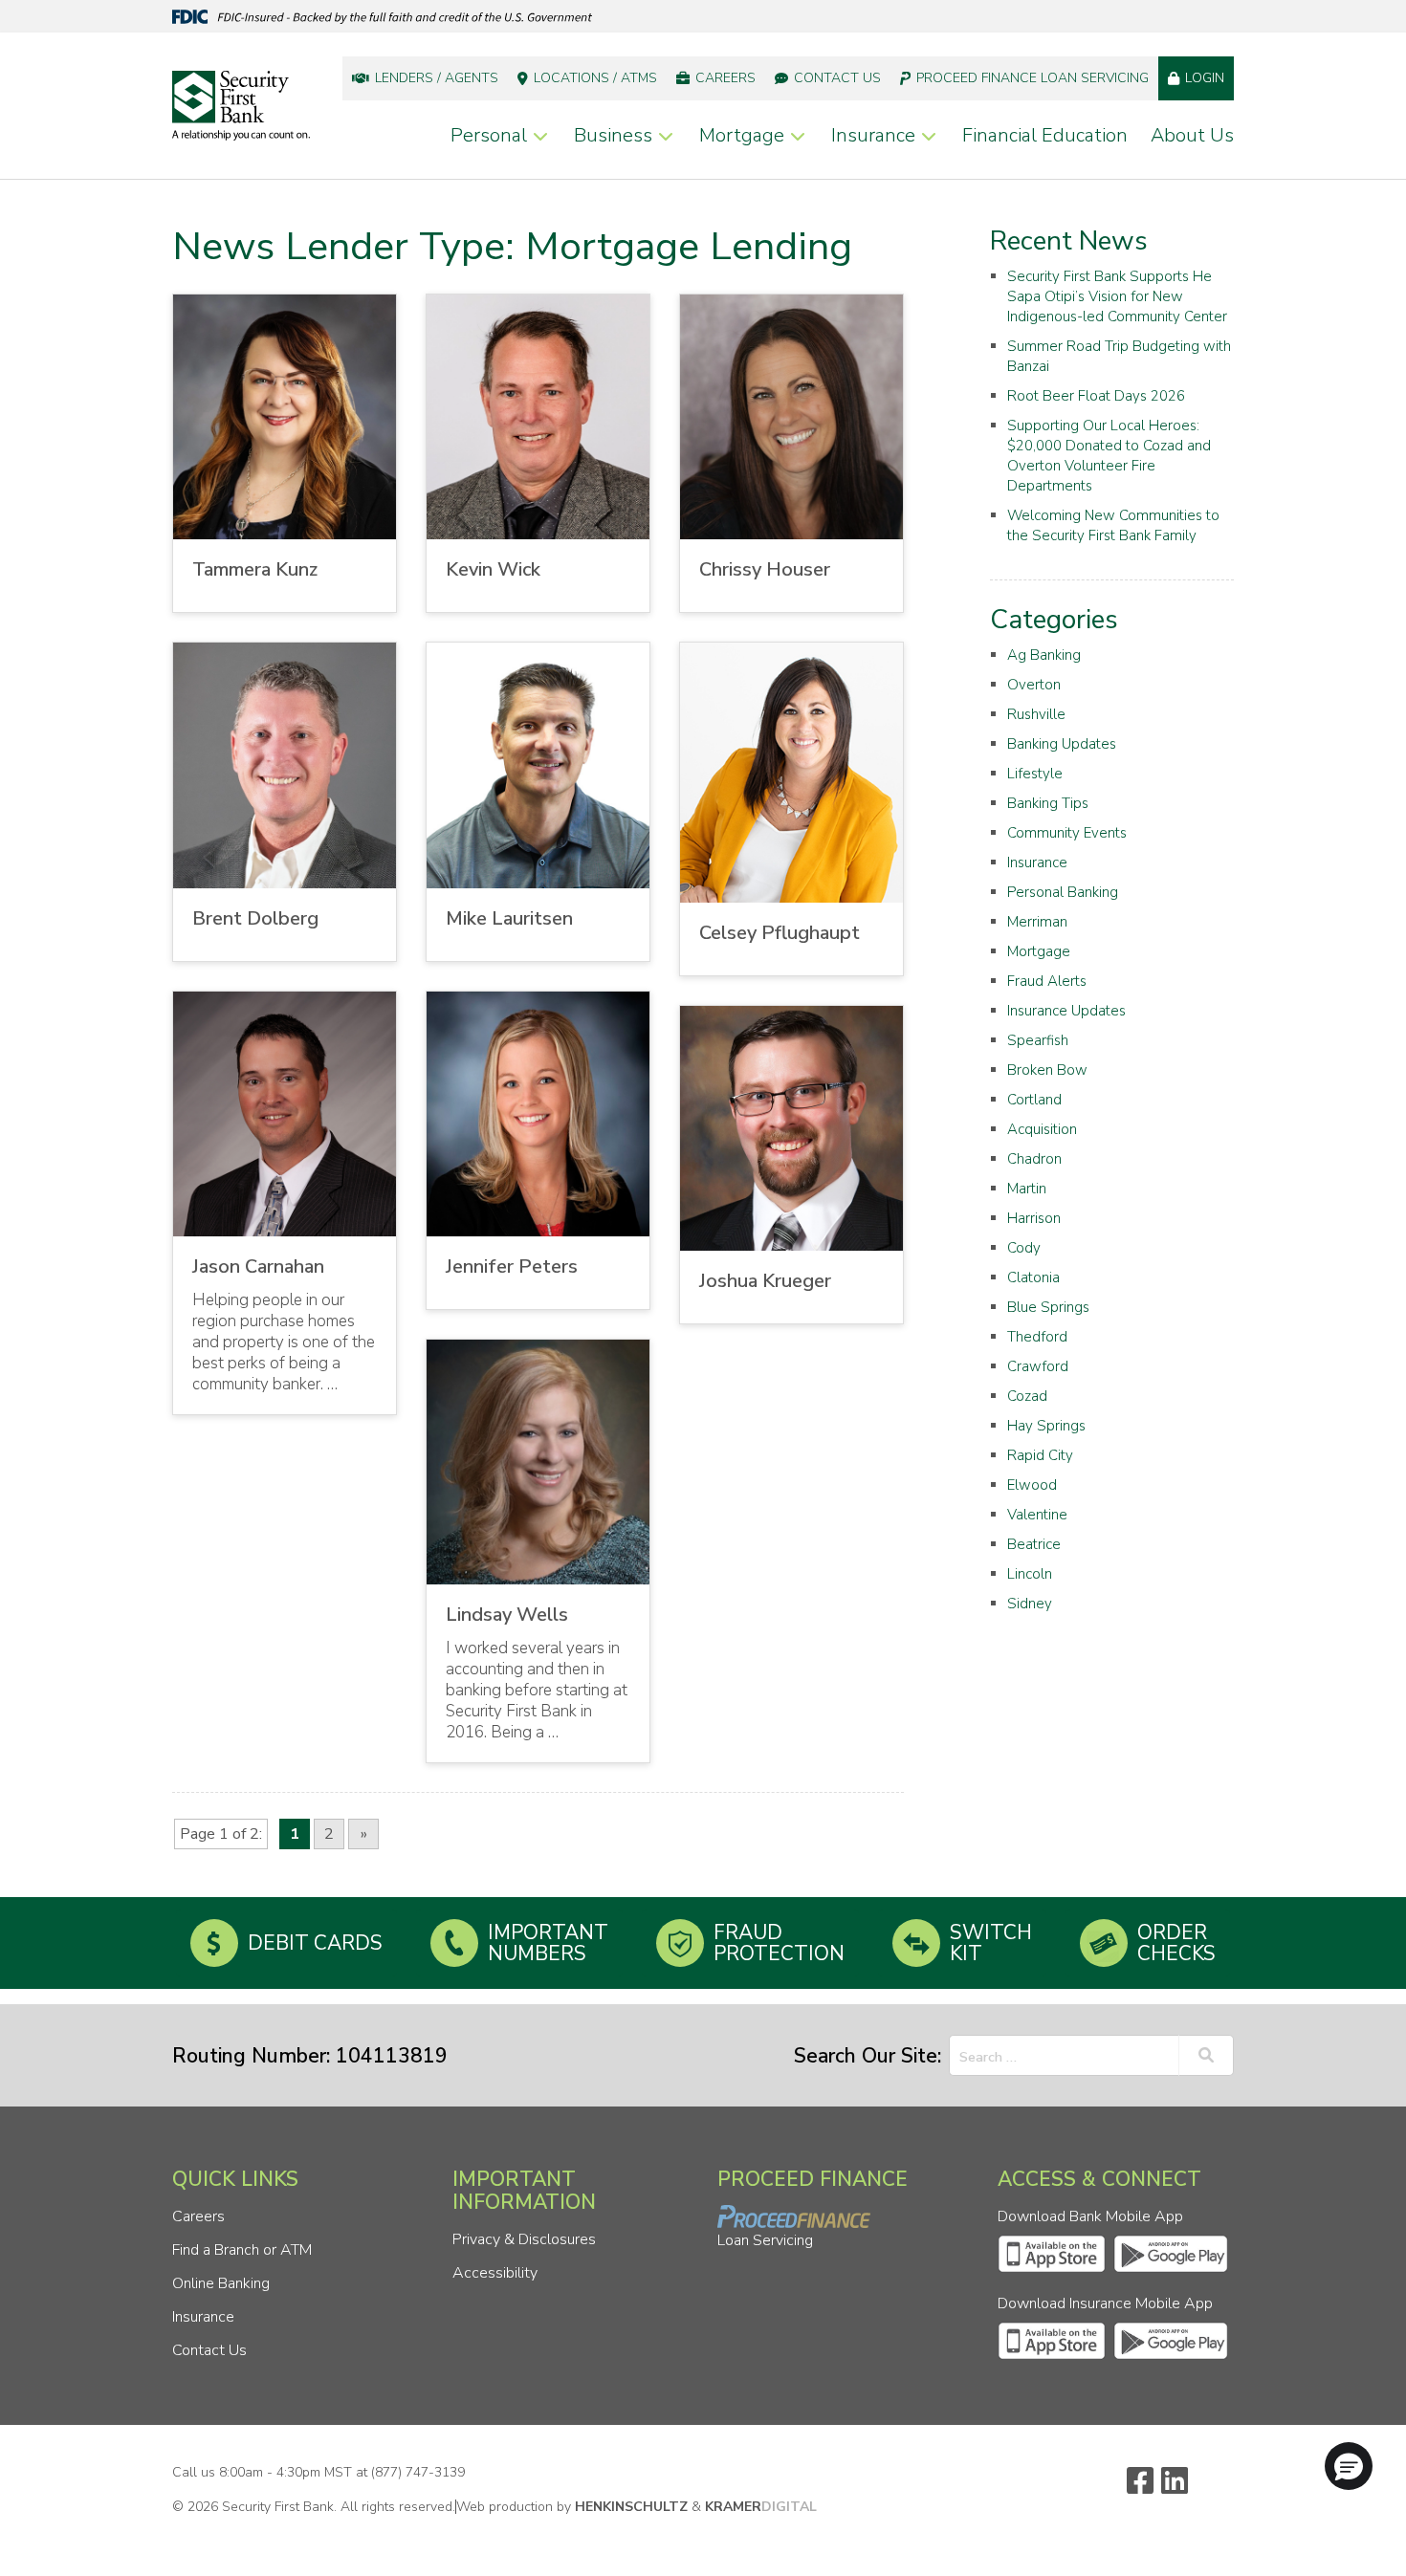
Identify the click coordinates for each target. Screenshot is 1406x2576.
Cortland (1034, 1100)
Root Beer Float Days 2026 (1096, 396)
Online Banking (221, 2283)
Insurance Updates (1066, 1011)
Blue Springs (1048, 1307)
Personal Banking (1063, 892)
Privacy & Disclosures (524, 2239)
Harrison (1034, 1218)
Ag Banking (1044, 655)
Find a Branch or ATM (242, 2250)
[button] (1349, 2466)
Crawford (1038, 1366)
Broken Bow (1047, 1070)
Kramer (761, 2507)
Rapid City (1040, 1455)
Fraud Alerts (1047, 981)
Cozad (1027, 1396)
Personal (489, 135)
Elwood (1032, 1485)
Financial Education (1045, 135)
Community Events (1067, 833)
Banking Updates (1062, 744)
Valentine (1037, 1515)
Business (613, 135)
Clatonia (1033, 1277)
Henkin (631, 2507)
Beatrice (1034, 1544)
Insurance (873, 135)
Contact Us (837, 78)
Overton (1034, 685)
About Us (1192, 135)
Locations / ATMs (595, 78)
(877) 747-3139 (418, 2472)
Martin (1027, 1189)
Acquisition (1042, 1129)
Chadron (1034, 1159)
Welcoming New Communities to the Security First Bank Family (1113, 525)
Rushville (1036, 714)
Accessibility (495, 2273)
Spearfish (1038, 1040)
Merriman (1037, 922)
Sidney (1030, 1604)
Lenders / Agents (437, 78)
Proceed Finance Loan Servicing (1033, 78)
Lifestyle (1035, 774)
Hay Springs (1046, 1426)
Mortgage (742, 135)
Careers (725, 78)
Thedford (1037, 1337)
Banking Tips (1048, 803)
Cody (1024, 1248)
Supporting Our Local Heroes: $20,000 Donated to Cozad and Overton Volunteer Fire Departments (1109, 456)
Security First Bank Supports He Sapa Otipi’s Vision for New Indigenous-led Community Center (1117, 296)
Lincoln (1030, 1574)
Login (1205, 78)
